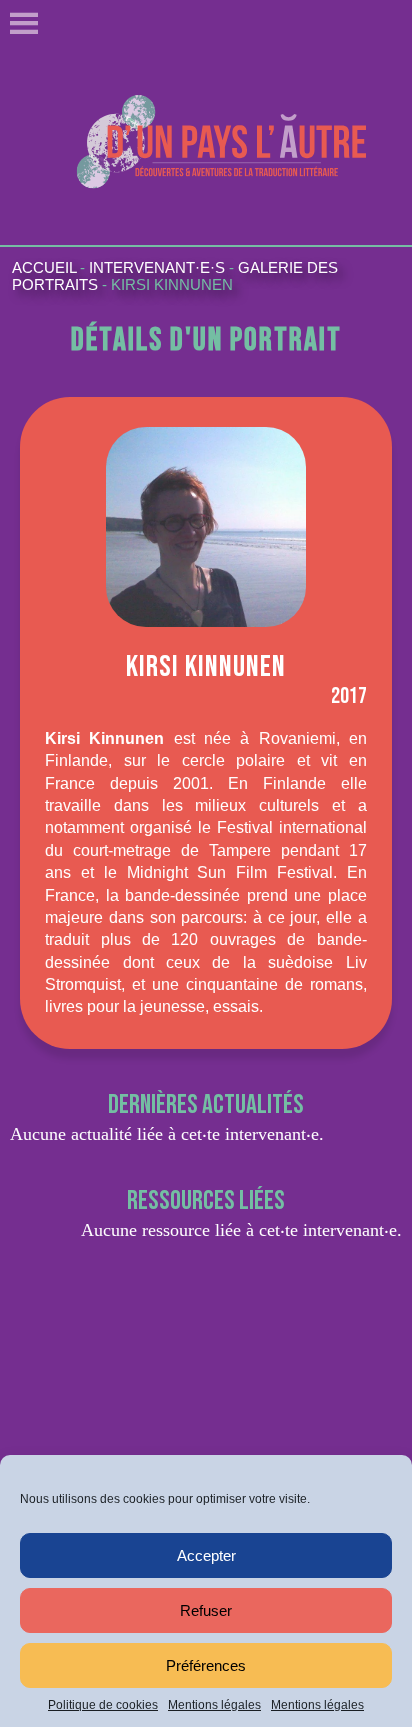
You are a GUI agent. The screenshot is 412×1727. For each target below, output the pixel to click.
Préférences (206, 1665)
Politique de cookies (103, 1705)
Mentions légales (214, 1705)
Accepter (206, 1555)
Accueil (44, 267)
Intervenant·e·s (157, 267)
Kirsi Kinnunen (172, 284)
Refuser (206, 1610)
